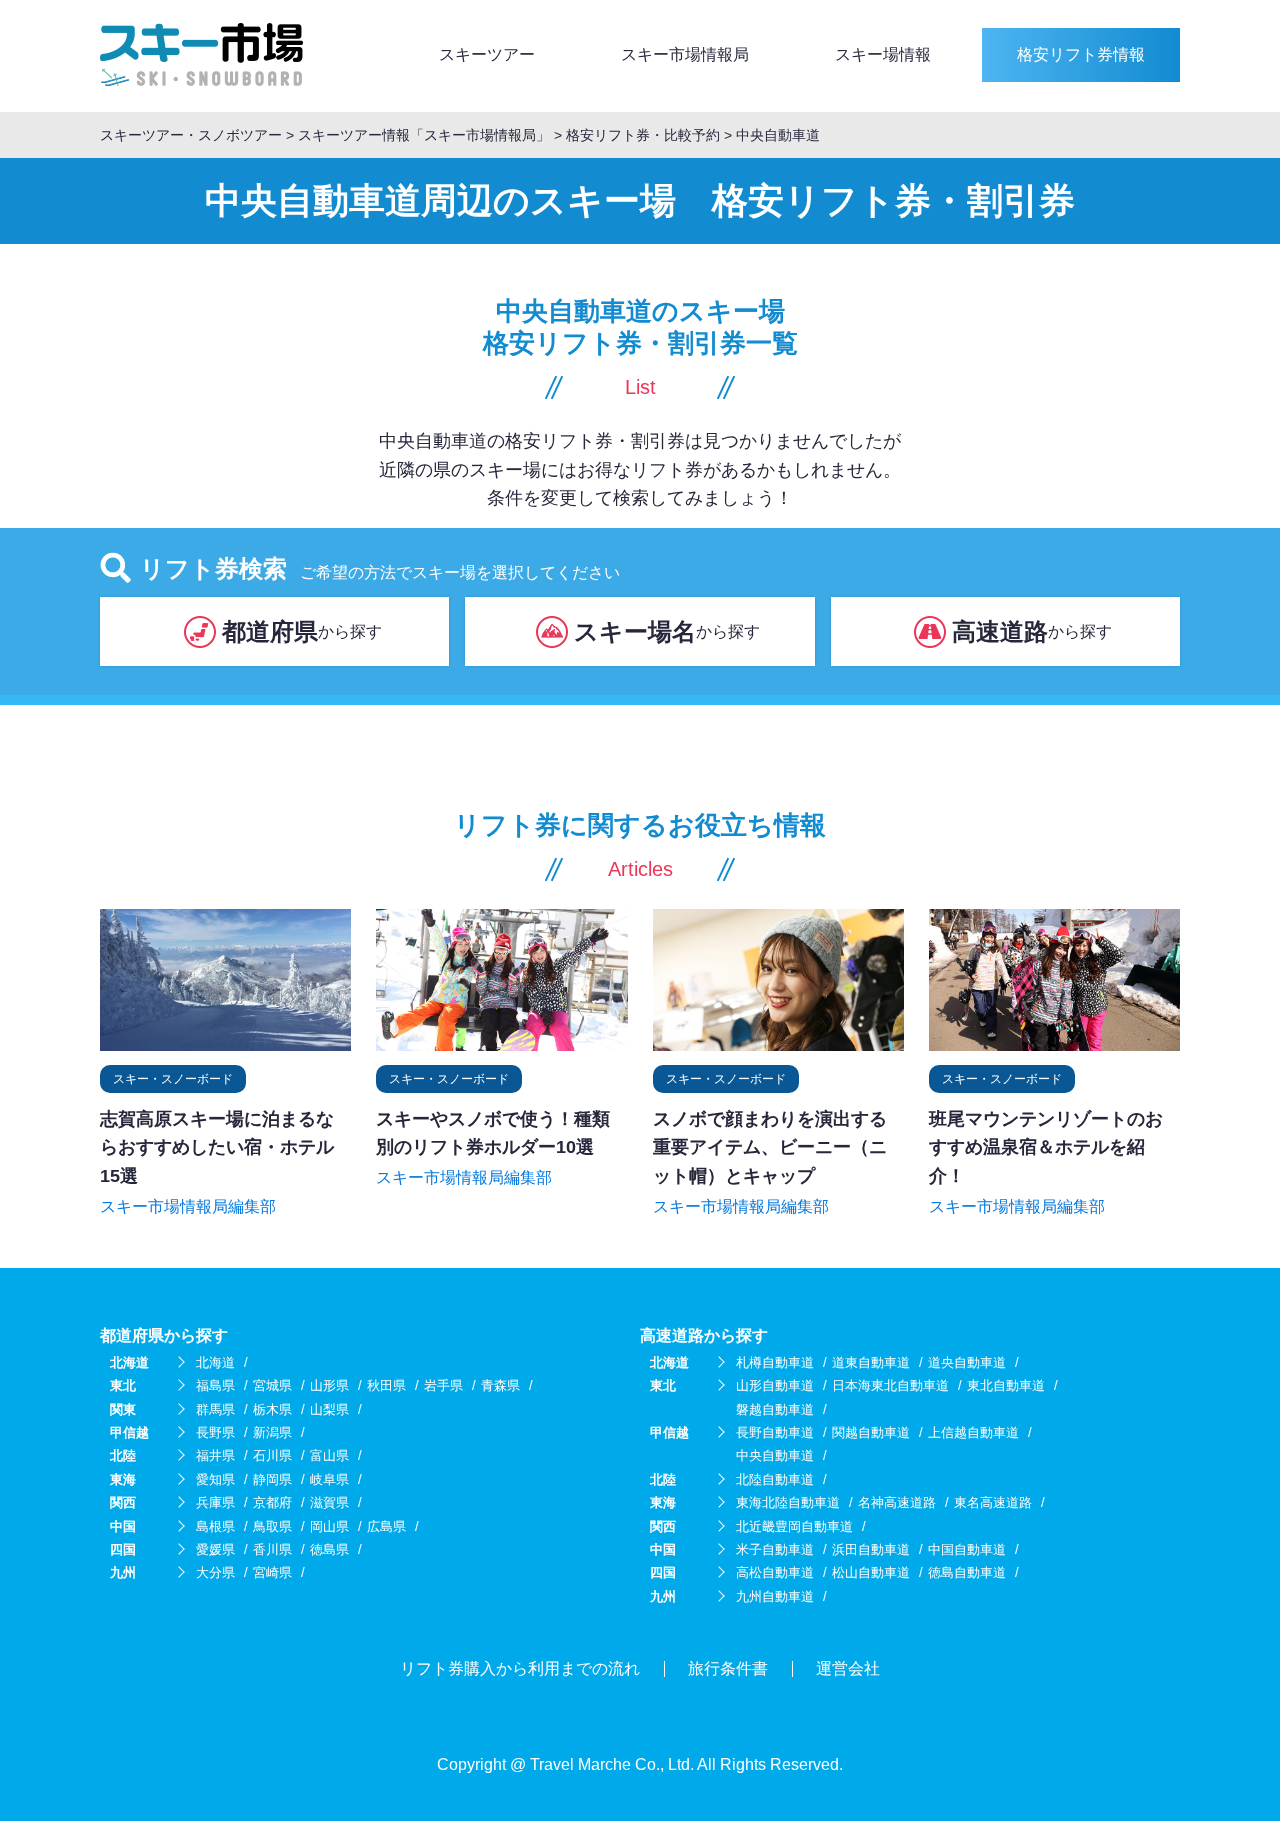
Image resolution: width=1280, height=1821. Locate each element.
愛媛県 (215, 1549)
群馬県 (215, 1409)
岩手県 (443, 1385)
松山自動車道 (871, 1572)
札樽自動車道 (775, 1362)
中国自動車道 (967, 1549)
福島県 (215, 1385)
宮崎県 (272, 1572)
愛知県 (215, 1479)
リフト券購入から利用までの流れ (520, 1669)
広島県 (386, 1526)
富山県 (329, 1455)
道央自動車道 (967, 1362)
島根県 (215, 1526)
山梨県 (329, 1409)
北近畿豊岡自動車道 (794, 1526)
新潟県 (272, 1432)
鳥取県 (272, 1526)
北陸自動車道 (775, 1479)
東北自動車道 (1006, 1385)
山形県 (329, 1385)
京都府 (272, 1502)
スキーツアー (487, 54)
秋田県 (386, 1385)
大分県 (215, 1572)
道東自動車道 (871, 1362)
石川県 (272, 1455)
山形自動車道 (775, 1385)
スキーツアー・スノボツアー (191, 135)
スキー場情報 (883, 54)
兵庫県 (215, 1502)
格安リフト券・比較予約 (643, 135)
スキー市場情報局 (685, 54)
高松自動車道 (775, 1572)
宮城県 (272, 1385)
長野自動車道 (775, 1432)
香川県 (272, 1549)
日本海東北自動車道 (890, 1385)
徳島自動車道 (967, 1572)
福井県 (215, 1455)
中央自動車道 (775, 1455)
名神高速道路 (897, 1502)
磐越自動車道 (775, 1409)
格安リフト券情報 (1081, 54)
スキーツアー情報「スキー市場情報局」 (426, 135)
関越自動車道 (871, 1432)
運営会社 (848, 1669)
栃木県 (272, 1409)
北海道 (215, 1362)
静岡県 (272, 1479)
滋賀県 (329, 1502)
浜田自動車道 (871, 1549)
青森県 (500, 1385)
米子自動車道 (775, 1549)
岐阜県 (329, 1479)
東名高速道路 (993, 1502)
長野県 (215, 1432)
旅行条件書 (728, 1669)
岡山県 (329, 1526)
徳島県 (329, 1549)
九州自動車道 (775, 1596)
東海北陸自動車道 (788, 1502)
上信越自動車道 (973, 1432)
